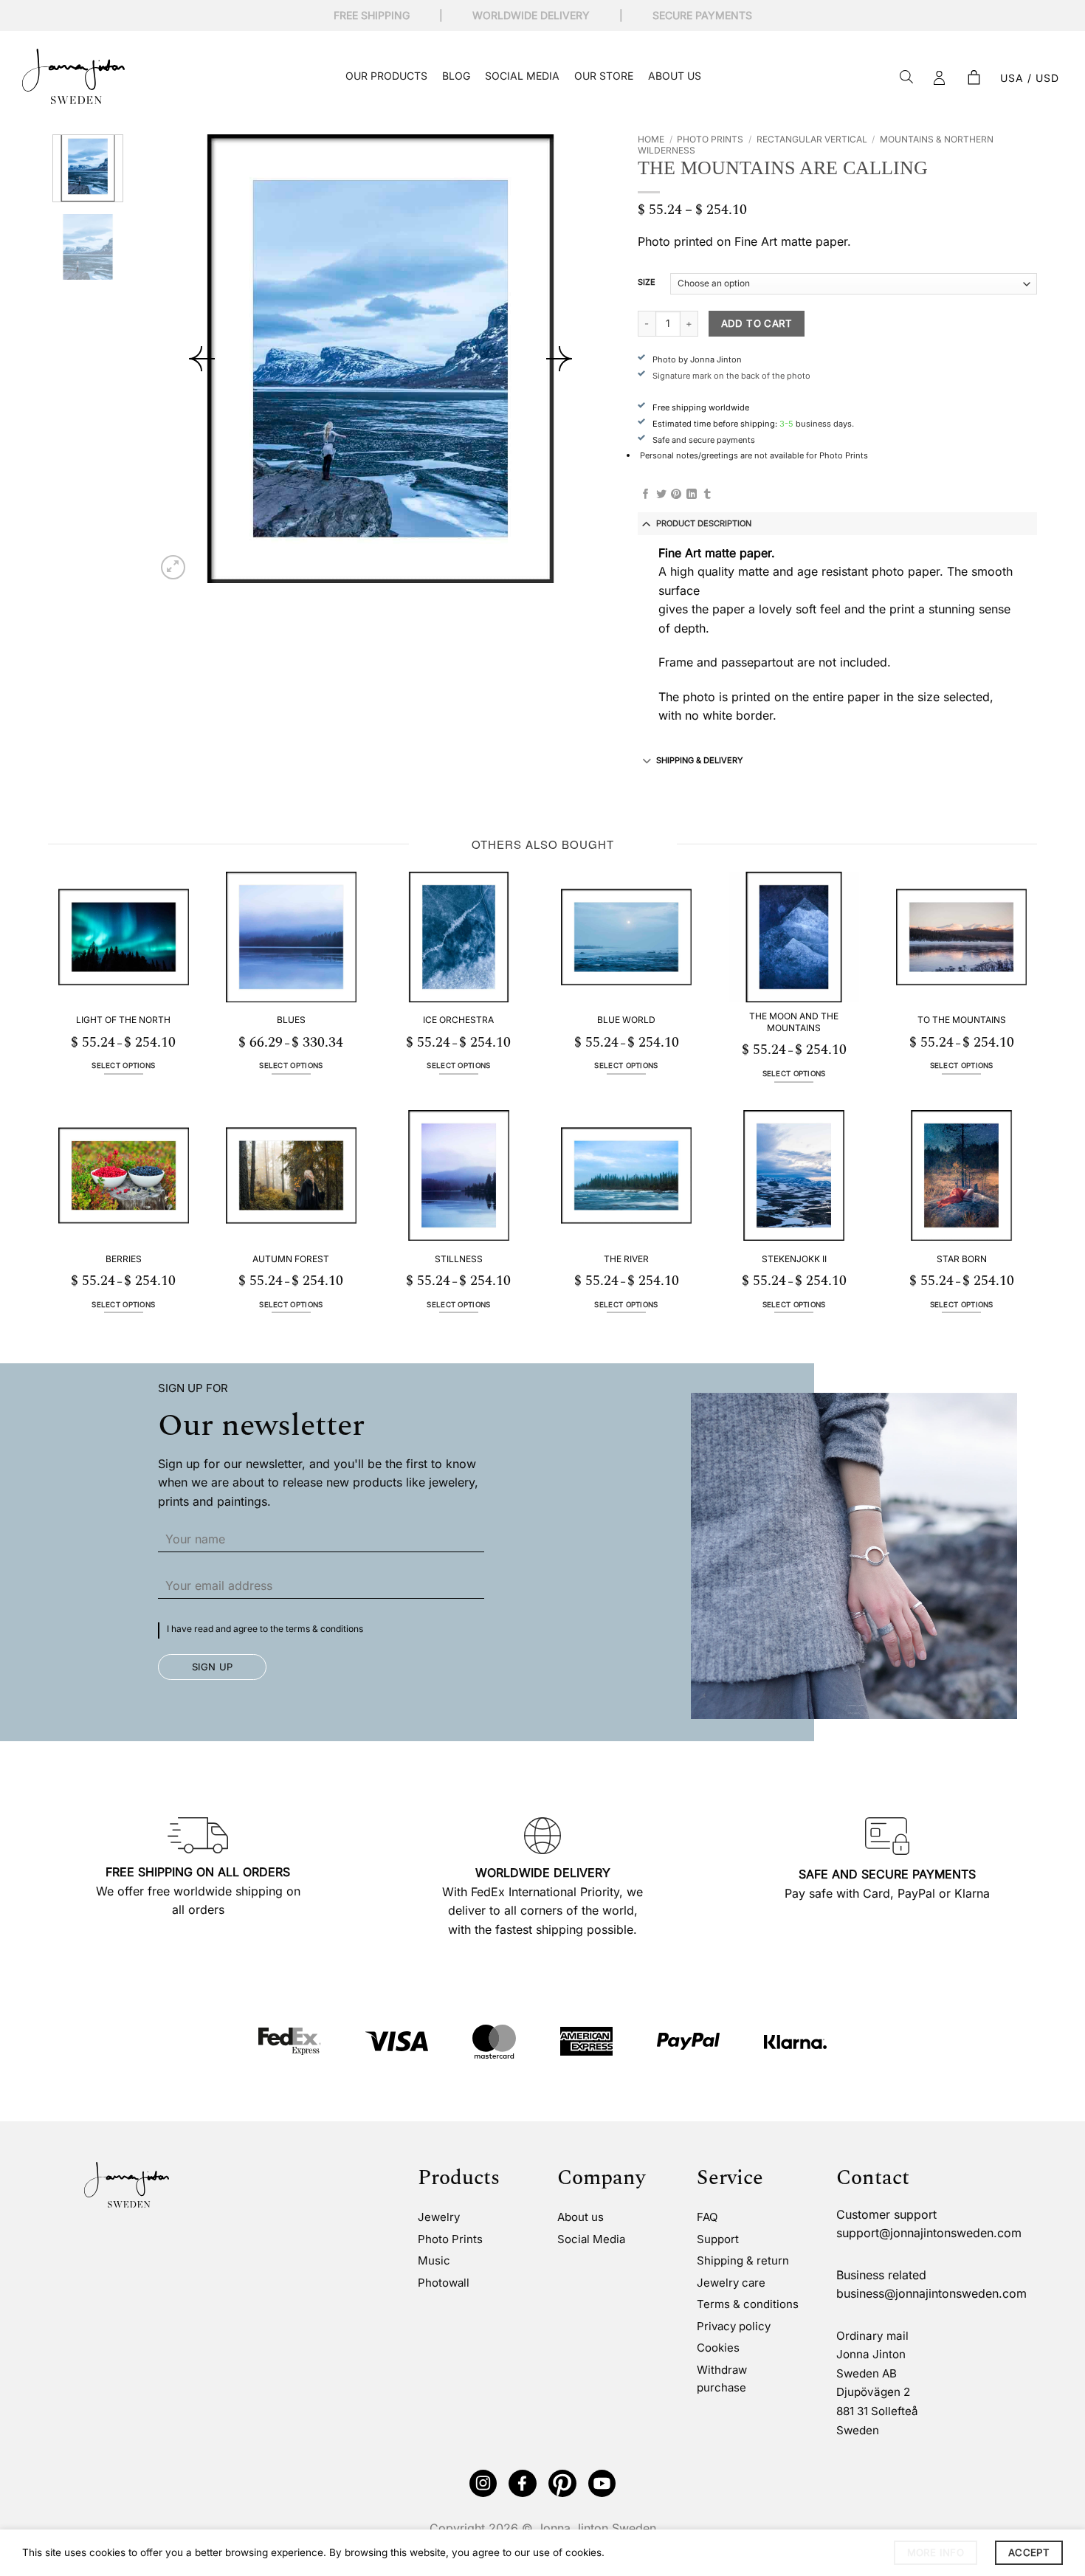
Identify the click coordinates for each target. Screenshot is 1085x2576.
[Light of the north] (124, 937)
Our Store (604, 76)
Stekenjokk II (794, 1259)
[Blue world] (626, 937)
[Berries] (124, 1175)
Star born (962, 1259)
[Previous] (202, 359)
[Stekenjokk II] (794, 1175)
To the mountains (962, 1020)
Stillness (459, 1259)
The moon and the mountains (794, 1022)
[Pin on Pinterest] (676, 495)
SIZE (647, 283)
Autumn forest (291, 1259)
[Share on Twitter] (661, 495)
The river (626, 1259)
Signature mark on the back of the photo (731, 376)
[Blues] (291, 937)
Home (651, 139)
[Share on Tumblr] (707, 495)
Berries (124, 1259)
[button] (974, 78)
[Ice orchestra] (459, 937)
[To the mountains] (961, 937)
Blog (456, 76)
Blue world (626, 1020)
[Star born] (961, 1175)
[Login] (940, 78)
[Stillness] (459, 1175)
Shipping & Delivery (699, 760)
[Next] (559, 359)
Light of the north (123, 1020)
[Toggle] (647, 523)
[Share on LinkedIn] (692, 495)
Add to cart (757, 323)
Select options (123, 1065)
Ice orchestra (458, 1020)
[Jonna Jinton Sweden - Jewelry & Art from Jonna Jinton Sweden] (73, 76)
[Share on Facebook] (646, 495)
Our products (386, 76)
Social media (522, 76)
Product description (704, 523)
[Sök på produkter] (906, 78)
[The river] (626, 1175)
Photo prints (710, 139)
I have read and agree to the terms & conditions (265, 1629)
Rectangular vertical (812, 139)
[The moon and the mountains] (794, 937)
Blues (291, 1020)
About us (675, 76)
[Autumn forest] (291, 1175)
